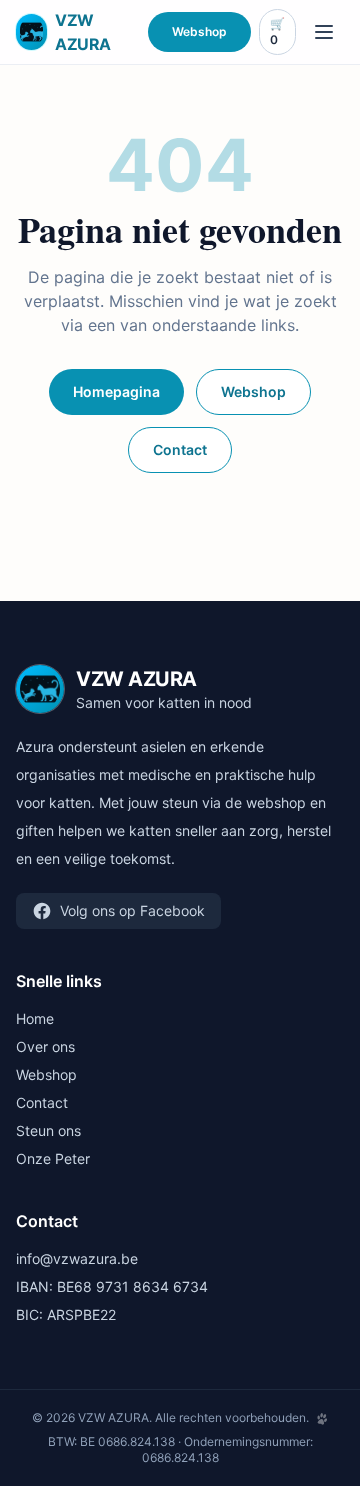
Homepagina (116, 391)
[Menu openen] (324, 32)
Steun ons (48, 1130)
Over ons (45, 1046)
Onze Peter (53, 1158)
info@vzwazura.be (77, 1258)
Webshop (199, 31)
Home (35, 1018)
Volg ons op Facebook (132, 910)
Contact (180, 449)
